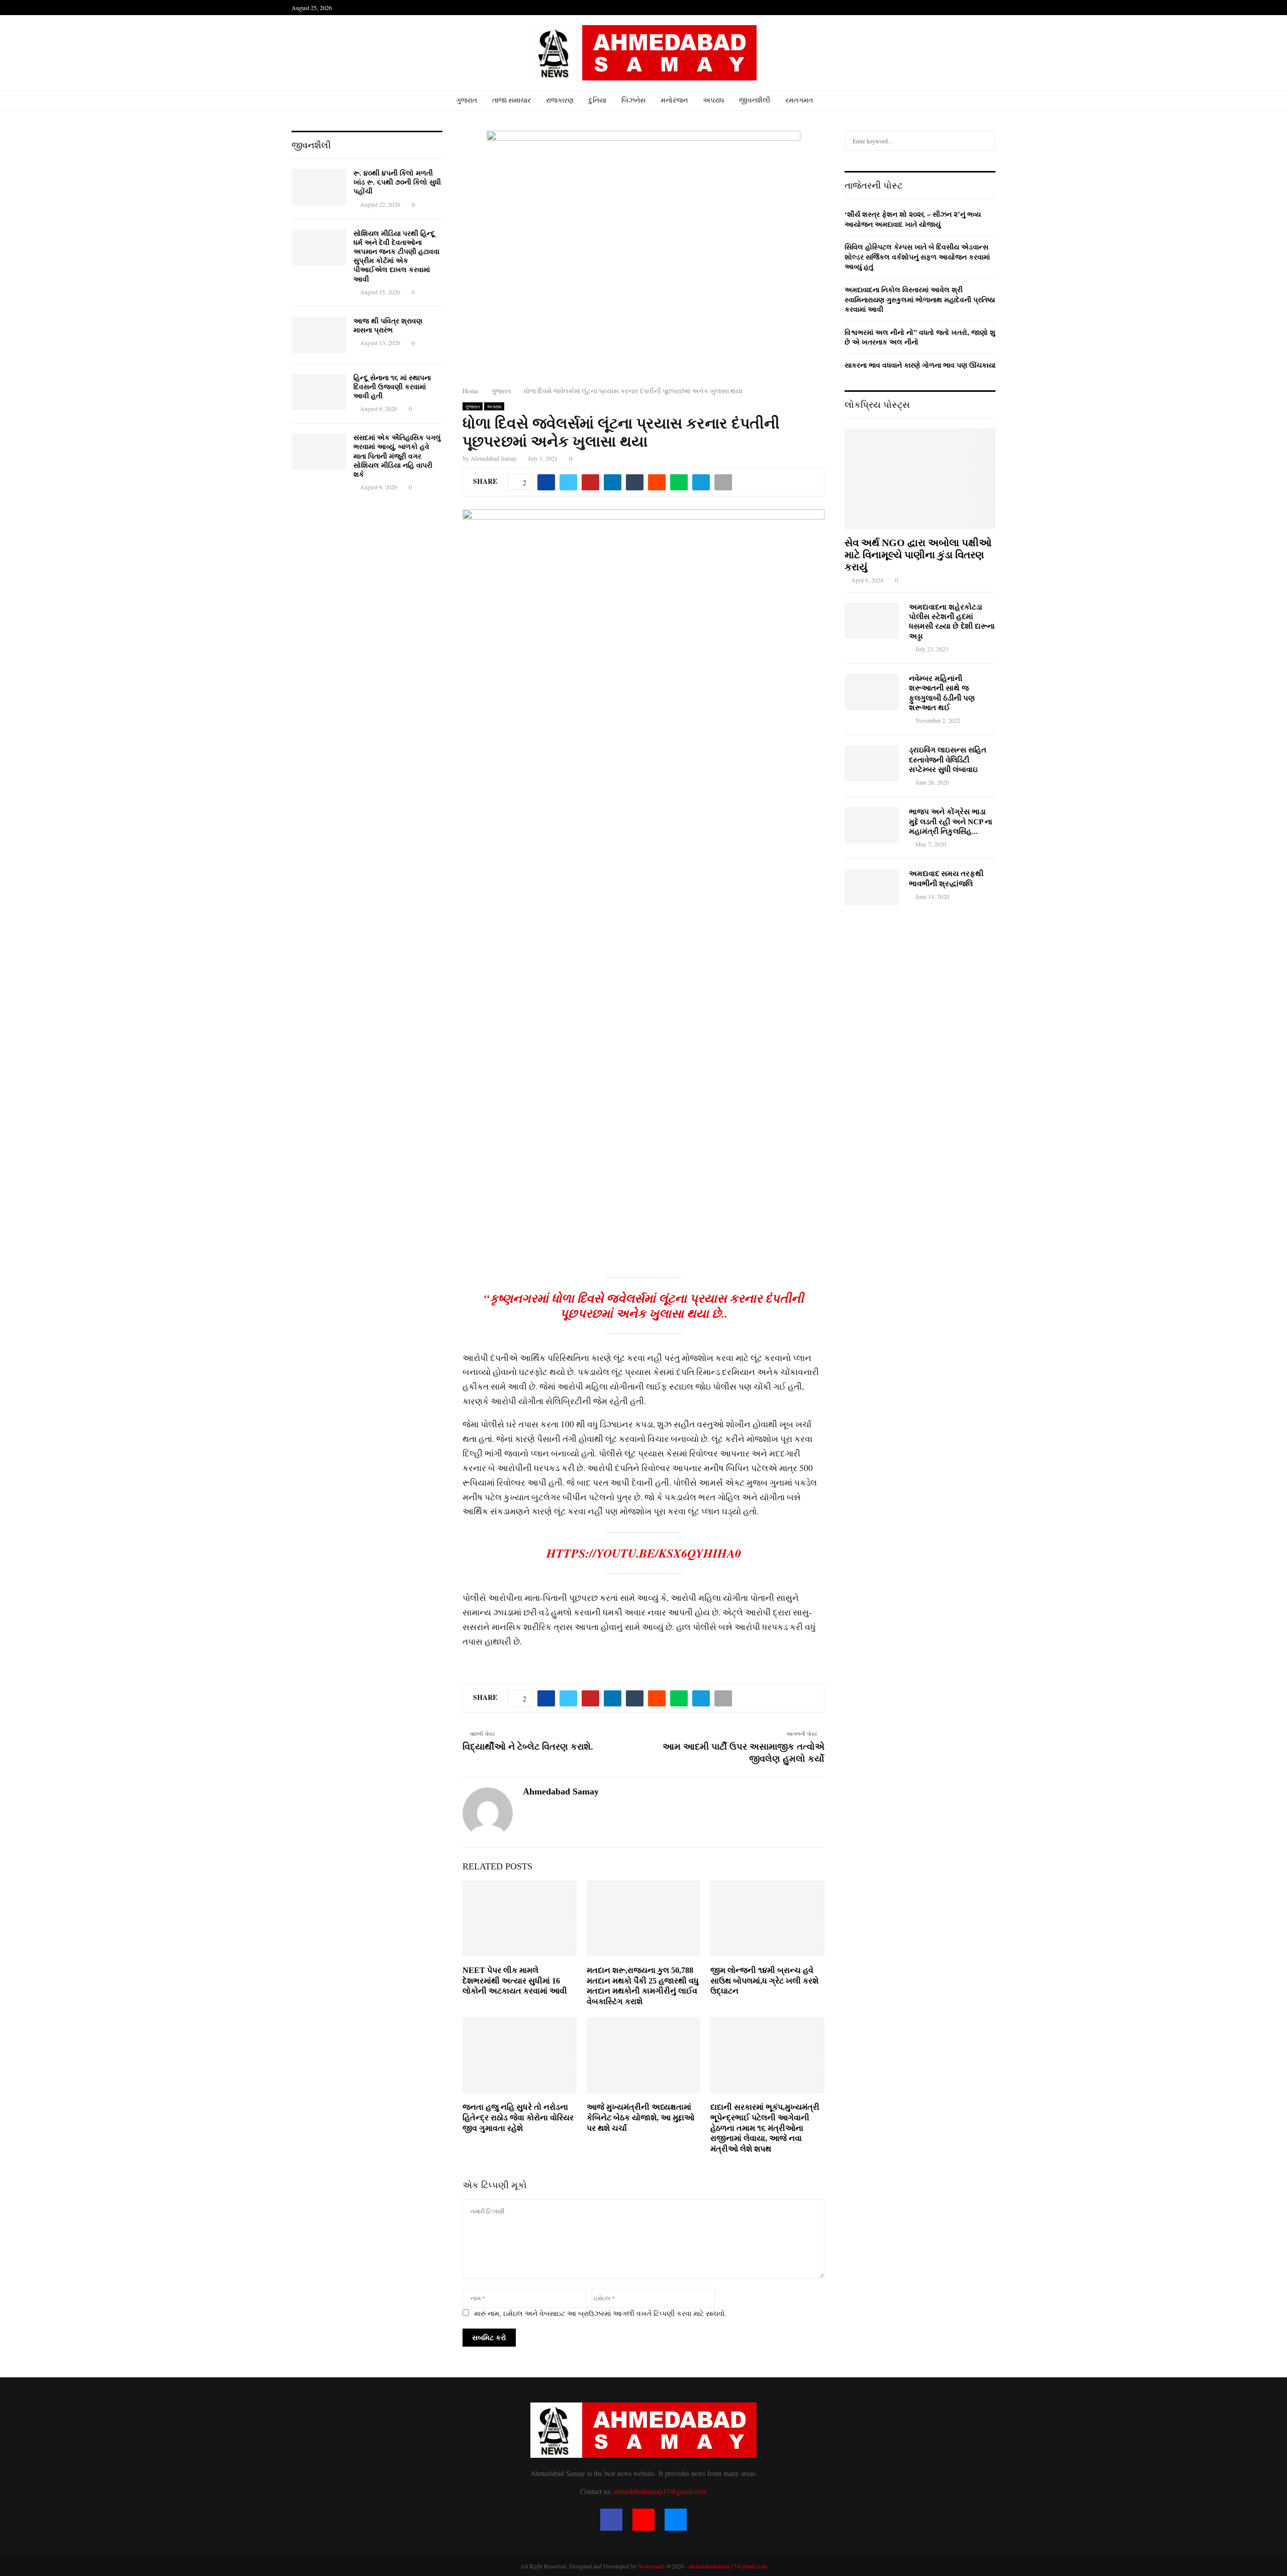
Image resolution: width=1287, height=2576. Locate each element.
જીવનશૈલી (755, 100)
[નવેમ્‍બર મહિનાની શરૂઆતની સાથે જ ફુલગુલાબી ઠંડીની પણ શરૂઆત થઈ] (872, 692)
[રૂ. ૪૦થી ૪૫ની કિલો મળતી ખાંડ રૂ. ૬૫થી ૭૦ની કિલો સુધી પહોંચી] (319, 187)
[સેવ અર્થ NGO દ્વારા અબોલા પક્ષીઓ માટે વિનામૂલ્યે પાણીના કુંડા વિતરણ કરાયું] (920, 479)
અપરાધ (713, 100)
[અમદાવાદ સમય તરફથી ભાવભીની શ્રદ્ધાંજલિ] (872, 887)
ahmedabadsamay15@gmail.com (660, 2491)
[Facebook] (611, 2520)
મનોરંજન (674, 100)
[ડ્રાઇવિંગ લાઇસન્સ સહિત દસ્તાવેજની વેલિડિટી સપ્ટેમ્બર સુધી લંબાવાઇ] (872, 763)
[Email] (676, 2520)
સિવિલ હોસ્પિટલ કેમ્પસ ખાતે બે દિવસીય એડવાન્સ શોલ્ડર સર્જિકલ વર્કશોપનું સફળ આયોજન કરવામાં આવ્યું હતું (917, 256)
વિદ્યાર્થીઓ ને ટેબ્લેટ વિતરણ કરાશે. (528, 1747)
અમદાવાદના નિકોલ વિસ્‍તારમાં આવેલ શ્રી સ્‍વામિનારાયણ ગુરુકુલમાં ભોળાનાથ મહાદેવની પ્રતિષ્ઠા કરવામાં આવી (920, 299)
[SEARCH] (985, 141)
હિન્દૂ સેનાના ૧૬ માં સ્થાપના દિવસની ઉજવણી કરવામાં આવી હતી (392, 387)
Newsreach (651, 2566)
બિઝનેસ (633, 100)
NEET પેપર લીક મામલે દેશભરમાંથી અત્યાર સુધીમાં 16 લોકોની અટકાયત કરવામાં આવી (515, 1981)
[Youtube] (643, 2520)
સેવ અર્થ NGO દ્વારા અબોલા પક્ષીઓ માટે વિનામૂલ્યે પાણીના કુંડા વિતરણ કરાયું (918, 555)
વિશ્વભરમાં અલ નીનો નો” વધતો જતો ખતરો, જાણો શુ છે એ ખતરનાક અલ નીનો (920, 337)
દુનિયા (597, 100)
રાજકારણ (560, 100)
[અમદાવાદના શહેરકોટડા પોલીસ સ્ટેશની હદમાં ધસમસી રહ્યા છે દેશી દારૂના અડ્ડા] (872, 621)
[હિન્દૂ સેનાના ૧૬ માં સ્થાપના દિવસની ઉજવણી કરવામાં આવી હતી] (319, 392)
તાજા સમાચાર (512, 100)
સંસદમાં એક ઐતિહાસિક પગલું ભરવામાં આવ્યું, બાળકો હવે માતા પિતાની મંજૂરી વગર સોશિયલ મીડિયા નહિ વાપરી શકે (397, 456)
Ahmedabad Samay (494, 458)
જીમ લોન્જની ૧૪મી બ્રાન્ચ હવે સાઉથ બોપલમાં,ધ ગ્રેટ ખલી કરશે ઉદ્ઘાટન (764, 1981)
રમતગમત (799, 100)
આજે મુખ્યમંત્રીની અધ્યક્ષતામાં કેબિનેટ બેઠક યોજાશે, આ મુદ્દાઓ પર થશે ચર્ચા (640, 2118)
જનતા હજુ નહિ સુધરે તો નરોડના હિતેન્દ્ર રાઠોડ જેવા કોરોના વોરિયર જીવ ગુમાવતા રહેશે (518, 2118)
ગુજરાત (467, 100)
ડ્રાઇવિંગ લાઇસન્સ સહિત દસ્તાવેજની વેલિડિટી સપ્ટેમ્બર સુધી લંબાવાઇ (948, 760)
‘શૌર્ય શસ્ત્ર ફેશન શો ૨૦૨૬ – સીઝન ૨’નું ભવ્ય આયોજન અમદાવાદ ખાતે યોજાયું (913, 219)
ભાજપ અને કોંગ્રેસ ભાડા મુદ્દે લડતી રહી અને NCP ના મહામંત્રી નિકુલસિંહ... (951, 822)
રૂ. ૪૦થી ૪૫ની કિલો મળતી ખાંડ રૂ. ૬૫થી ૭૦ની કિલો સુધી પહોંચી (397, 182)
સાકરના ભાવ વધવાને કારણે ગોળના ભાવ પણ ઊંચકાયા (920, 365)
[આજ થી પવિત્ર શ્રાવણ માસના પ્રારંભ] (319, 335)
